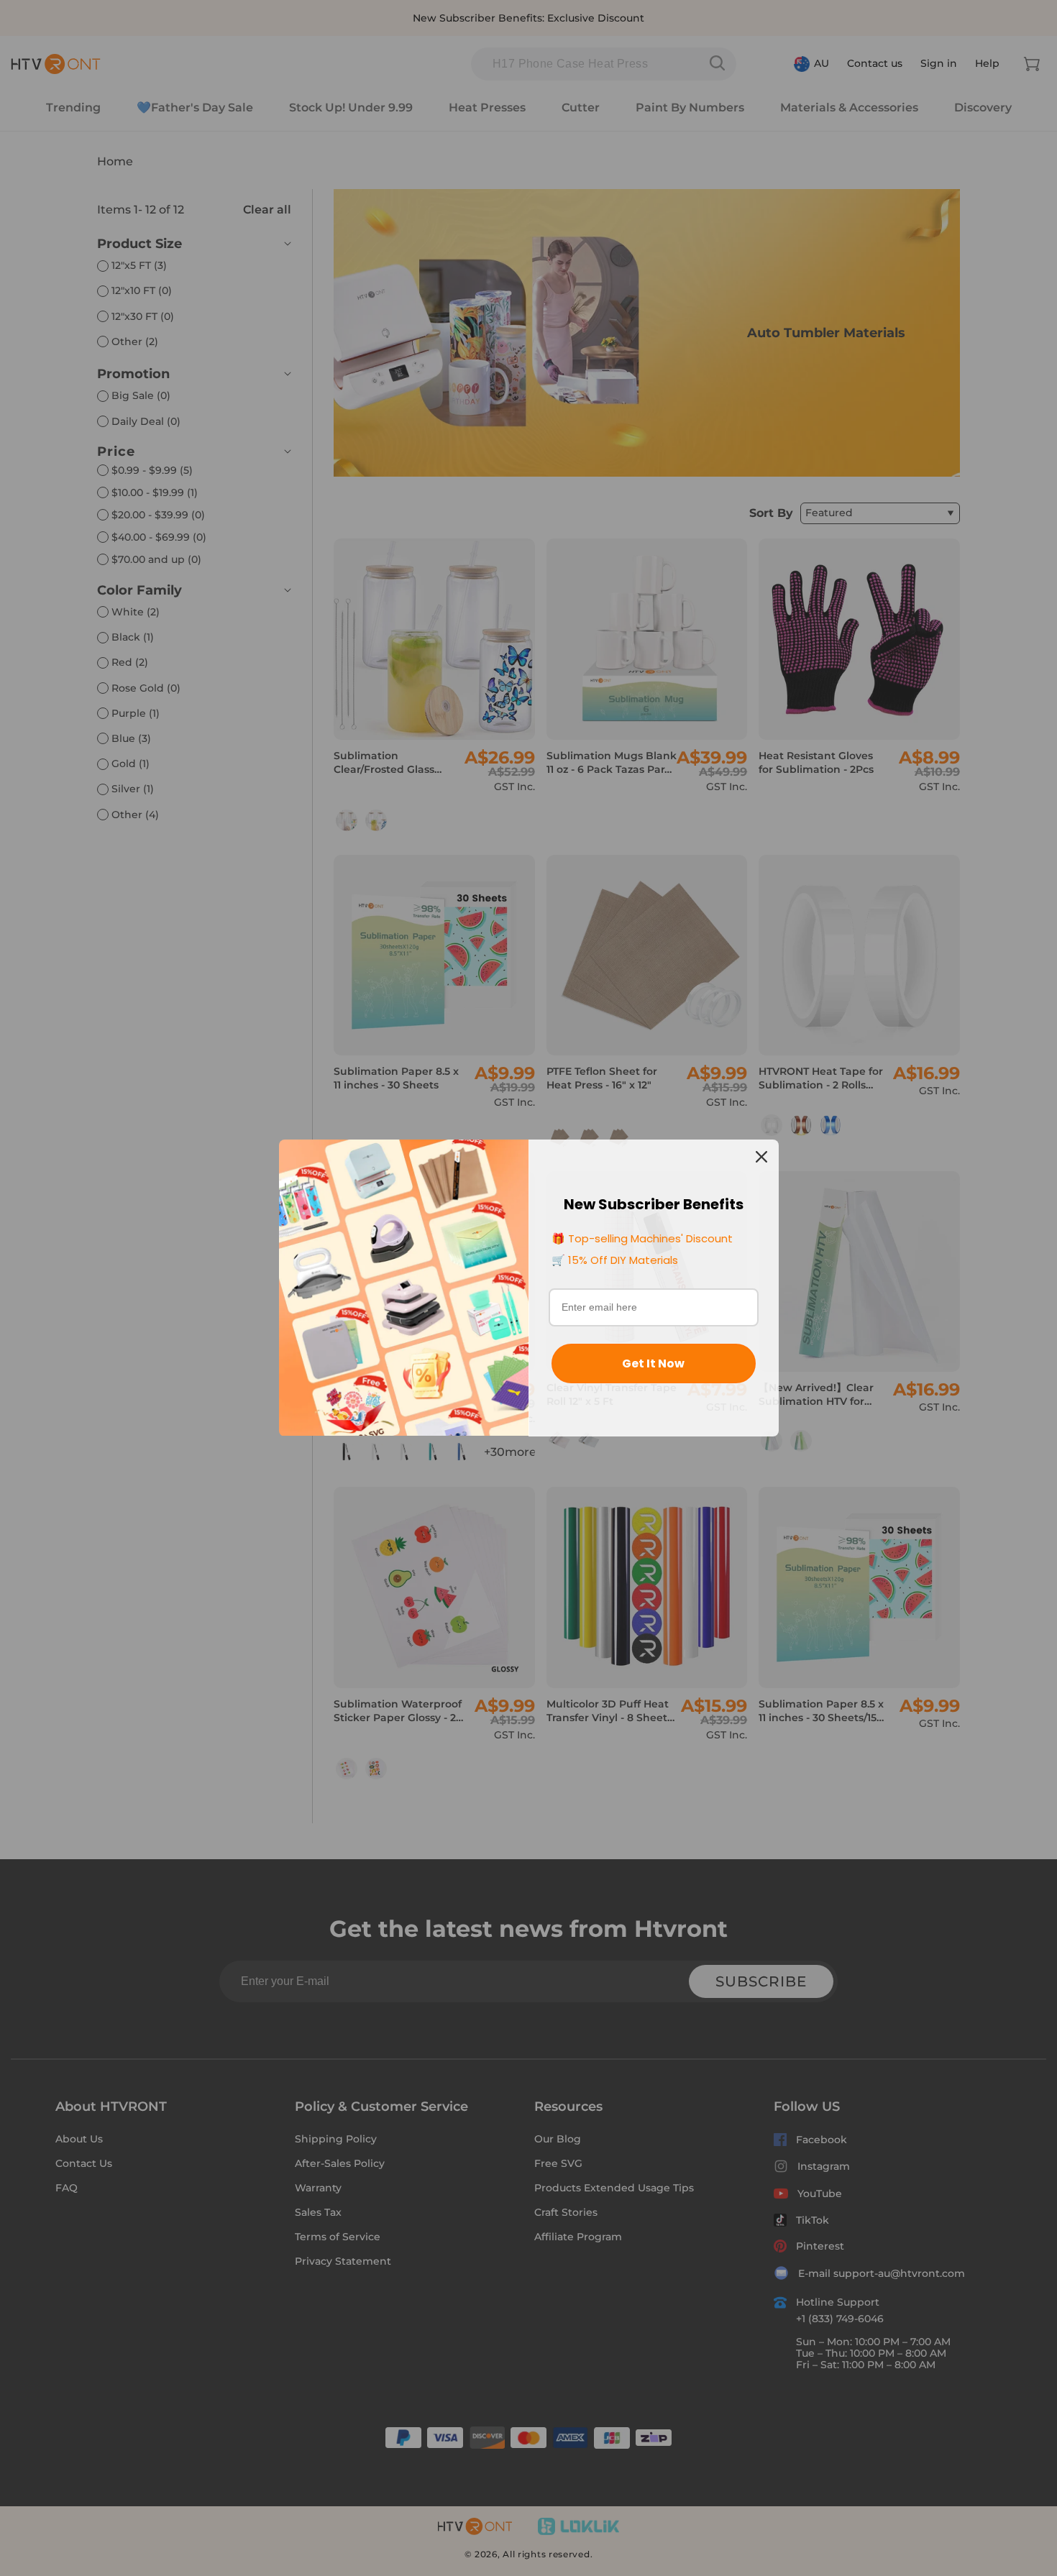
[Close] (761, 1157)
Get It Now (653, 1363)
